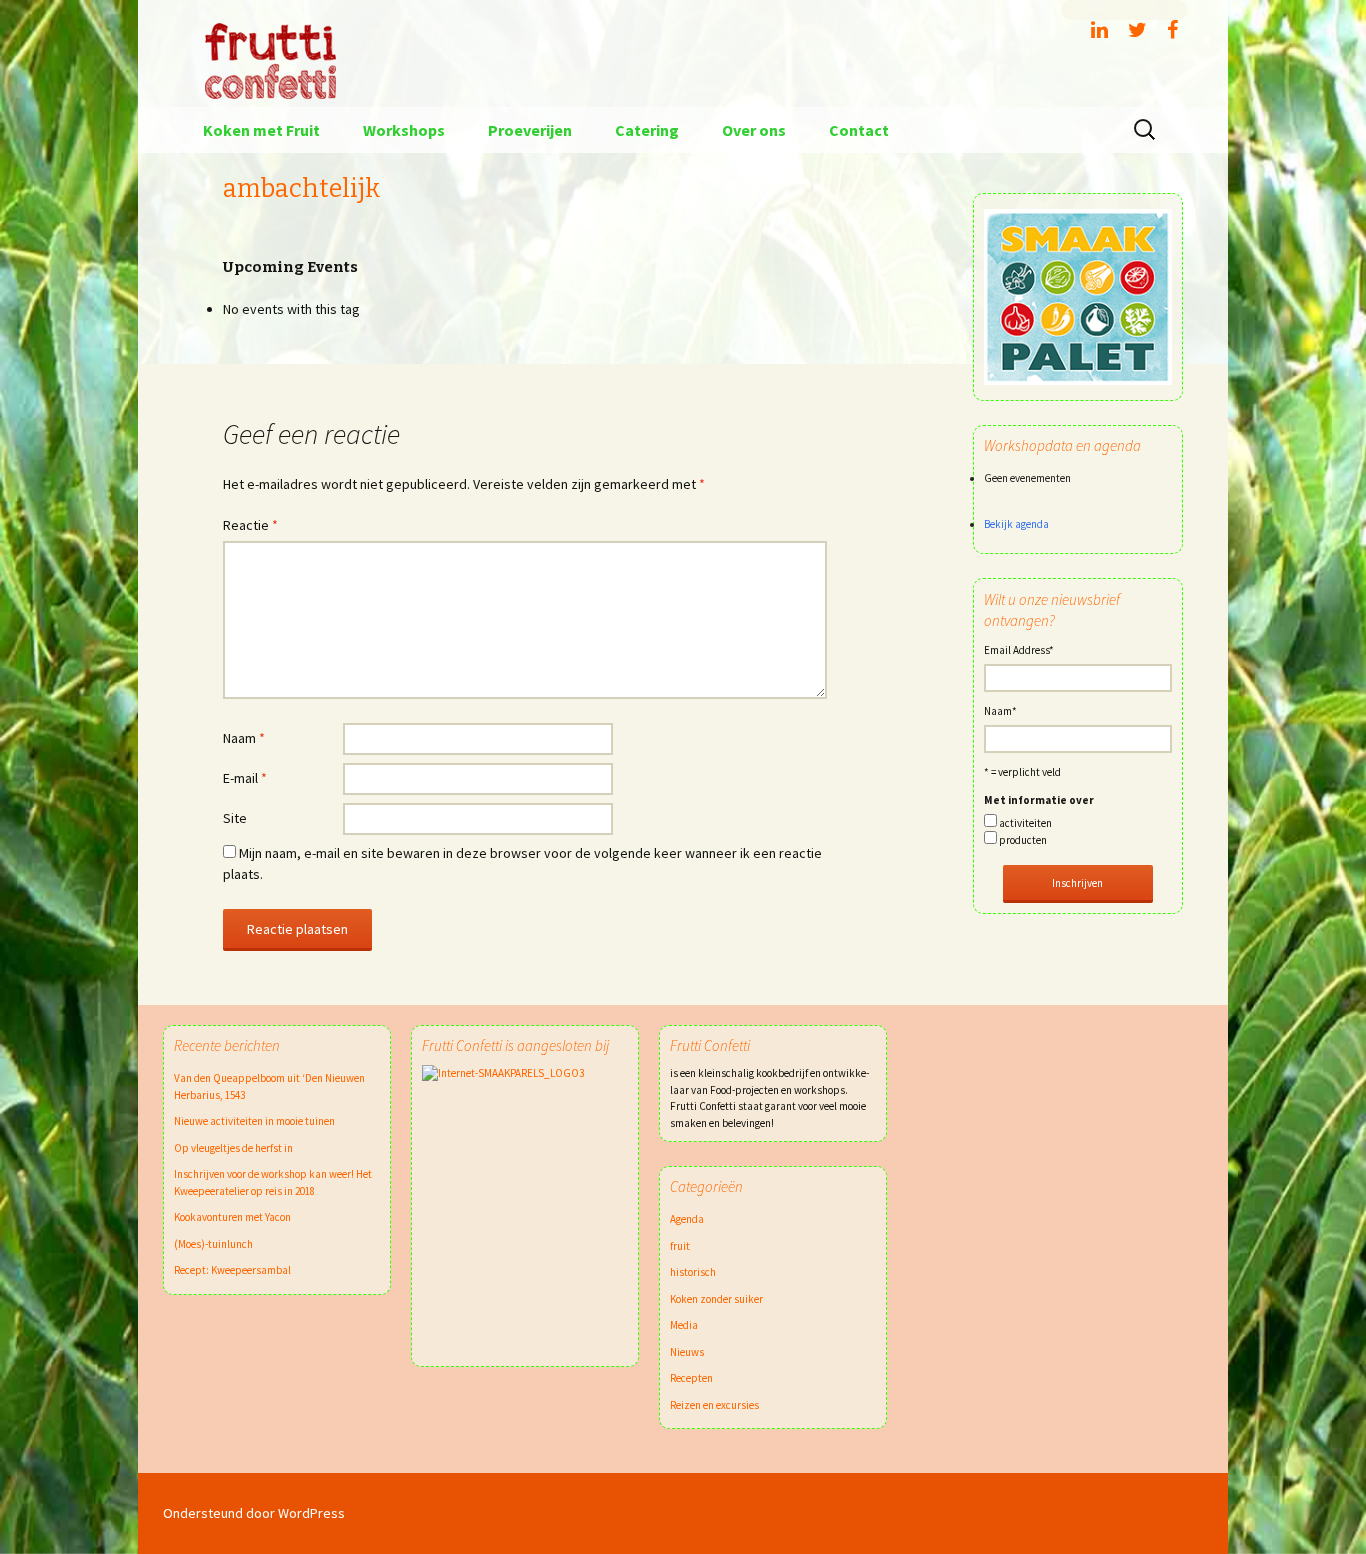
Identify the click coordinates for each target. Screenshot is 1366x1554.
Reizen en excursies (714, 1405)
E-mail (245, 778)
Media (684, 1325)
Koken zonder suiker (716, 1299)
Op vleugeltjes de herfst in (233, 1148)
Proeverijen (530, 130)
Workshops (404, 130)
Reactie (250, 525)
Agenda (687, 1219)
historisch (693, 1272)
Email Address (1019, 650)
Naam (244, 738)
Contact (859, 130)
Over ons (754, 130)
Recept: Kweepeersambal (232, 1270)
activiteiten (1025, 823)
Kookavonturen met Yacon (232, 1217)
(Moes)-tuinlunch (213, 1244)
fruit (680, 1246)
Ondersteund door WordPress (254, 1513)
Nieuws (687, 1352)
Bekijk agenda (1016, 524)
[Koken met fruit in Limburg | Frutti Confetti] (683, 53)
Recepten (691, 1378)
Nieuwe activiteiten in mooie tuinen (254, 1121)
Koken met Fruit (261, 130)
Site (235, 818)
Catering (647, 130)
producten (1023, 840)
